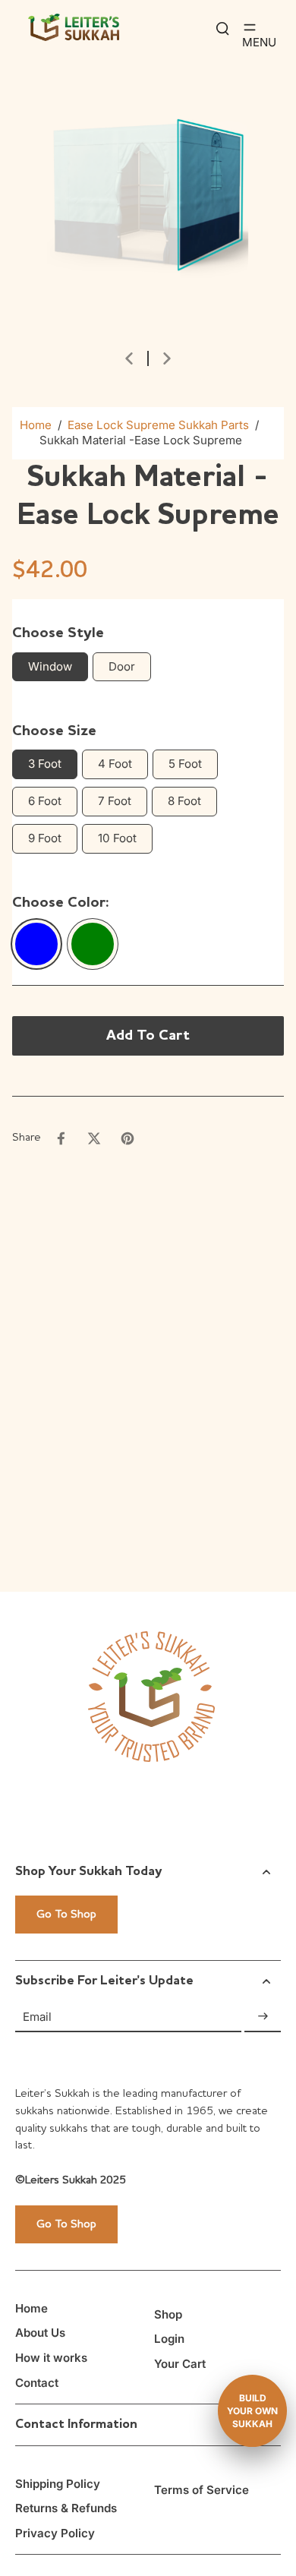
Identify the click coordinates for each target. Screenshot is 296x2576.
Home (36, 425)
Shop (168, 2314)
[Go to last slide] (129, 358)
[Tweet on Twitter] (94, 1138)
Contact (37, 2383)
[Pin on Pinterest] (128, 1138)
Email (37, 2016)
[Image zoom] (148, 186)
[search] (222, 27)
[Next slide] (167, 358)
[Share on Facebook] (61, 1138)
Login (169, 2339)
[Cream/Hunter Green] (93, 944)
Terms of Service (202, 2490)
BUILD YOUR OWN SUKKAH (252, 2411)
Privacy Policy (55, 2533)
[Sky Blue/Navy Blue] (36, 944)
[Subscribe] (263, 2017)
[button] (148, 1036)
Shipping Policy (58, 2484)
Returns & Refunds (66, 2508)
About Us (40, 2333)
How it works (51, 2358)
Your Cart (180, 2364)
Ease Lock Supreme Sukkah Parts (158, 425)
